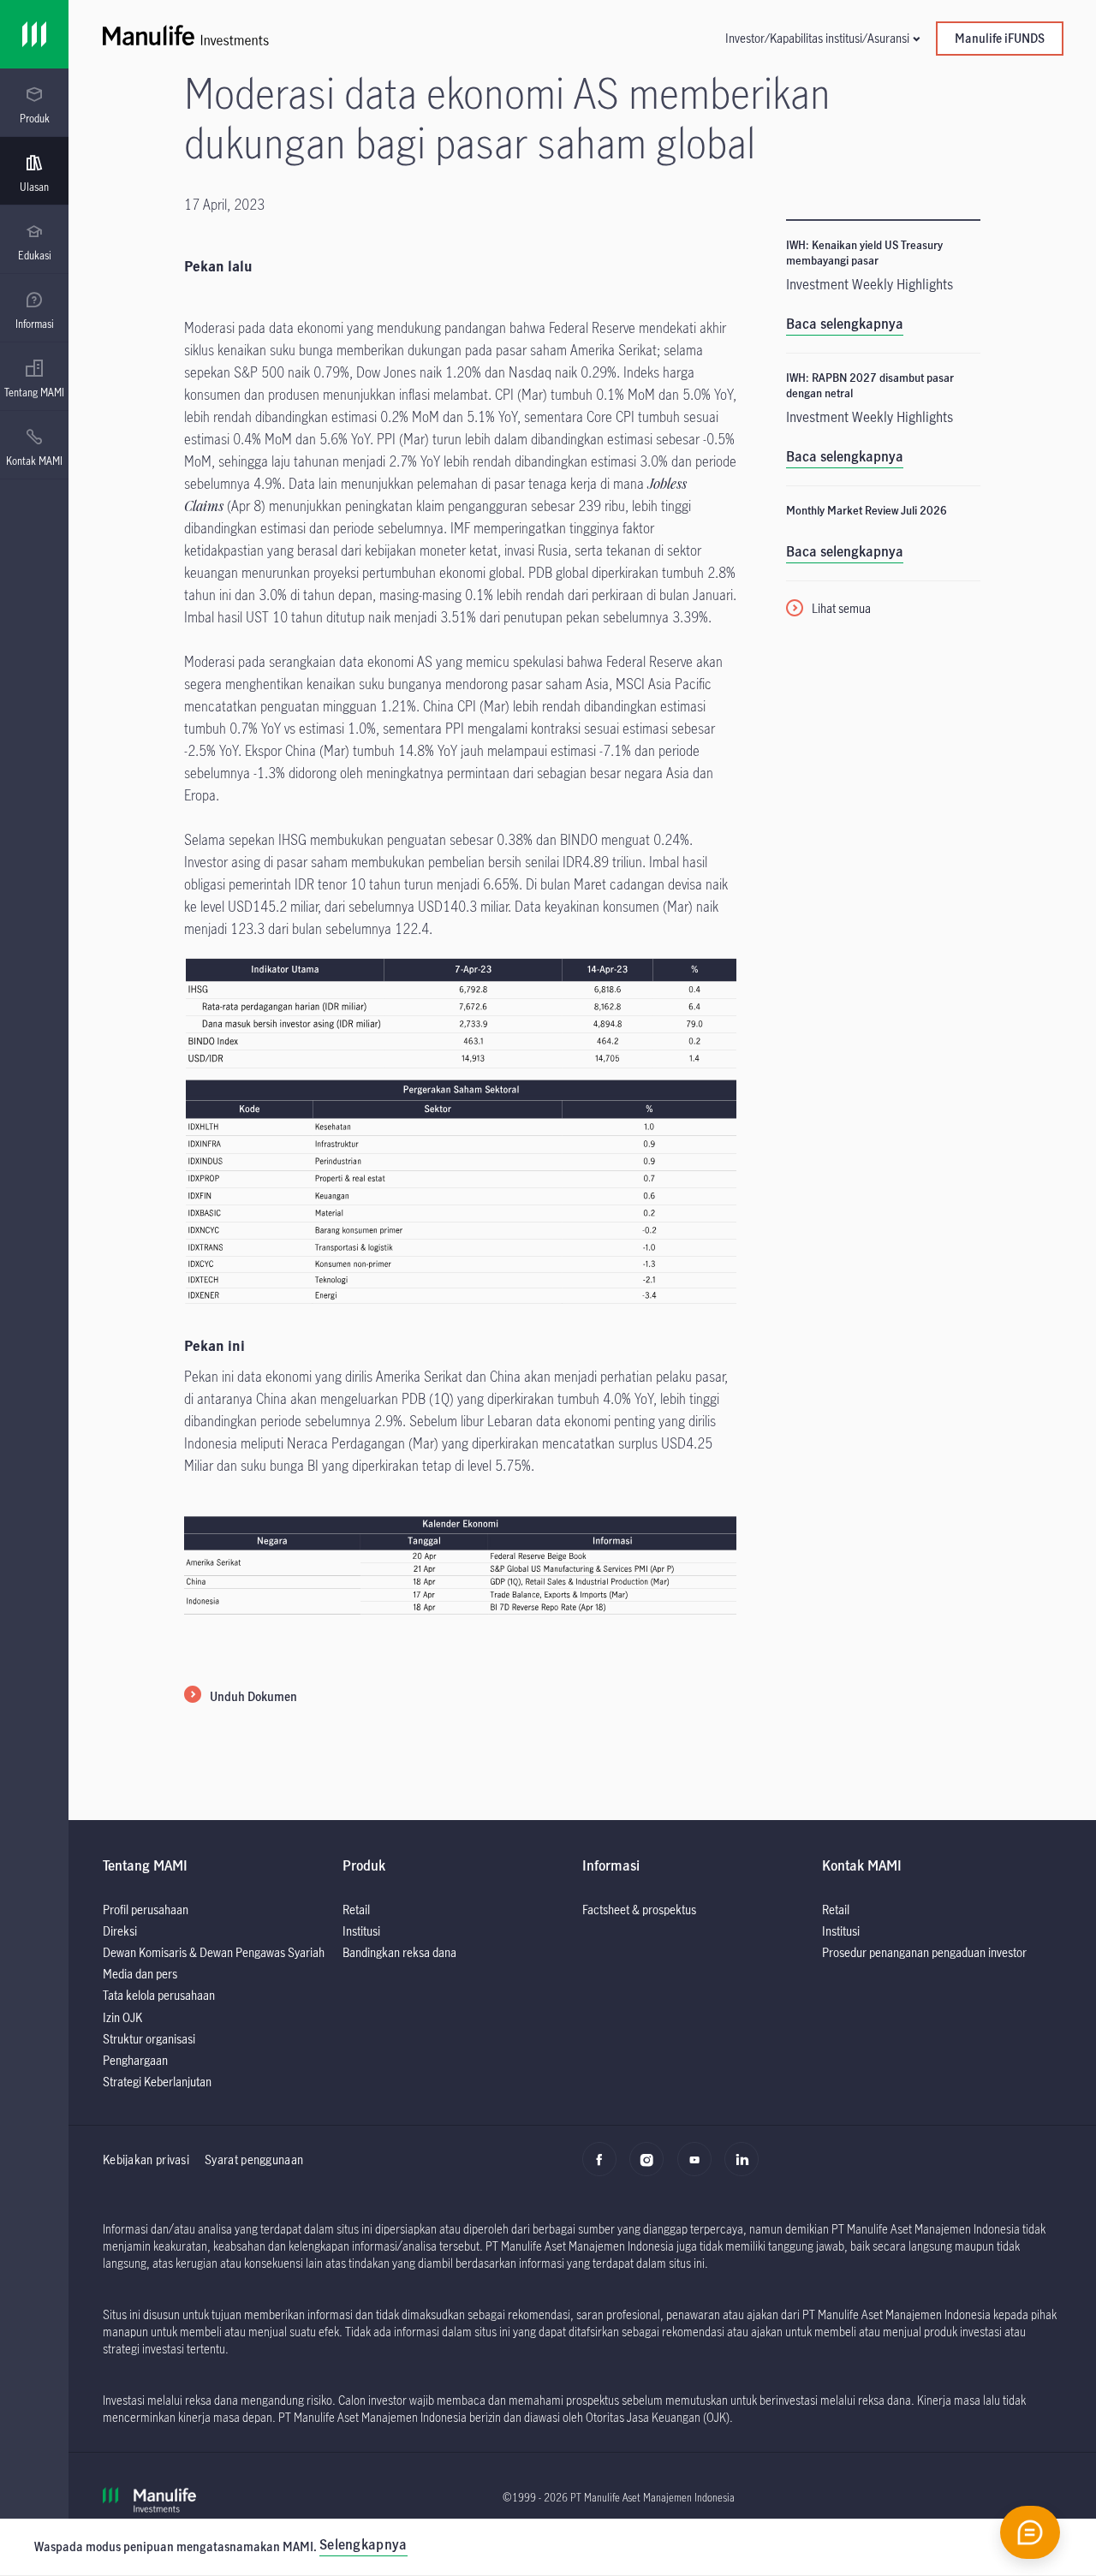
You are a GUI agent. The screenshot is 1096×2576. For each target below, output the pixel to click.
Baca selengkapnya (845, 324)
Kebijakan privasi (146, 2160)
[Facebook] (604, 2168)
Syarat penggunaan (254, 2160)
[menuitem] (34, 105)
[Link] (34, 34)
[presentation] (34, 103)
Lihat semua (841, 608)
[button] (822, 38)
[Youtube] (699, 2168)
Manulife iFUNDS (1000, 38)
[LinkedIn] (746, 2168)
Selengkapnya (363, 2544)
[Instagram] (651, 2168)
